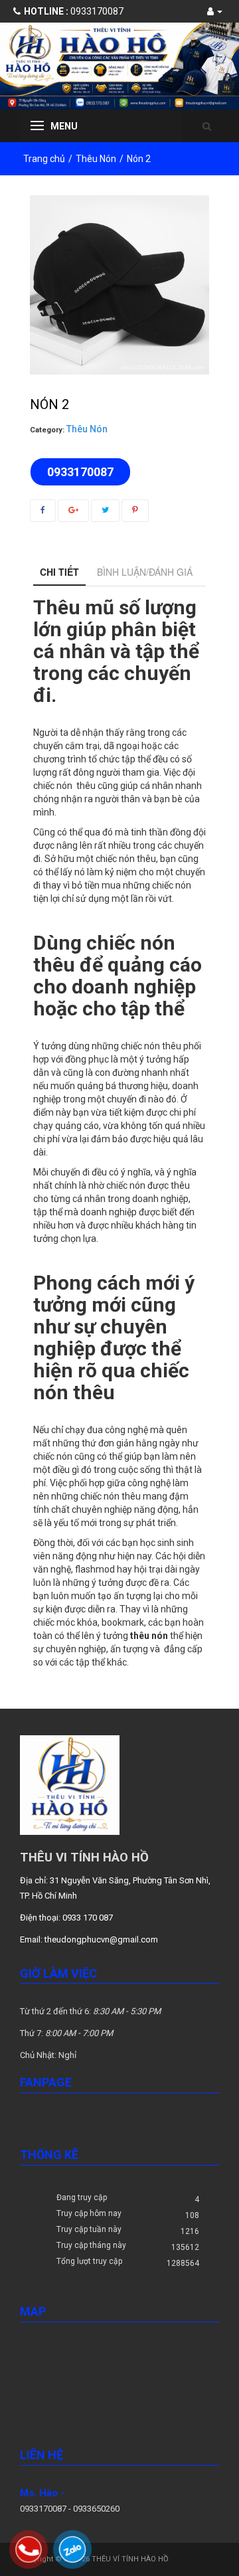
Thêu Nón (96, 159)
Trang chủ (44, 159)
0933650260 (96, 2509)
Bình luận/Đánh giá (145, 572)
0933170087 (74, 11)
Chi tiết (59, 572)
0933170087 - (46, 2509)
